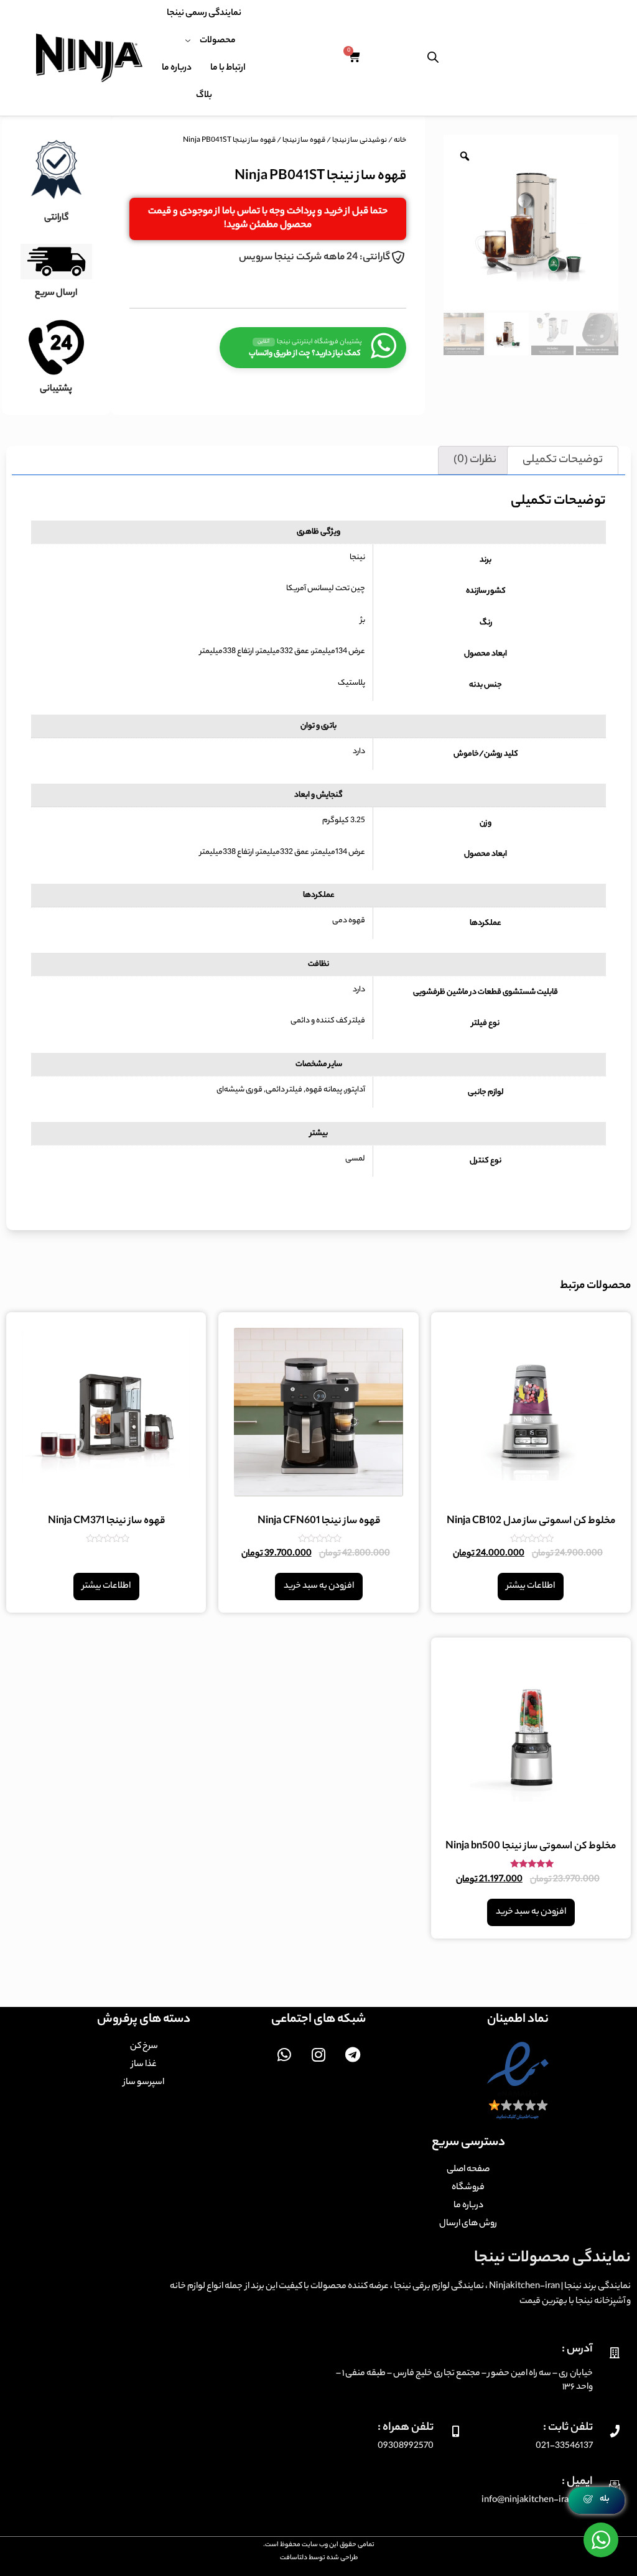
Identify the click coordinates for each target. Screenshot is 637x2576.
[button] (268, 219)
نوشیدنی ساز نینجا (360, 141)
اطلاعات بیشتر (531, 1587)
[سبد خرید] (354, 58)
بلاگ (204, 96)
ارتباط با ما (228, 68)
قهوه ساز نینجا (304, 141)
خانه (400, 141)
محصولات (218, 41)
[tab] (563, 460)
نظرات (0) (475, 460)
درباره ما (177, 68)
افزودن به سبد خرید (319, 1587)
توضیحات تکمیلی (563, 460)
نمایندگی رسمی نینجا (204, 14)
